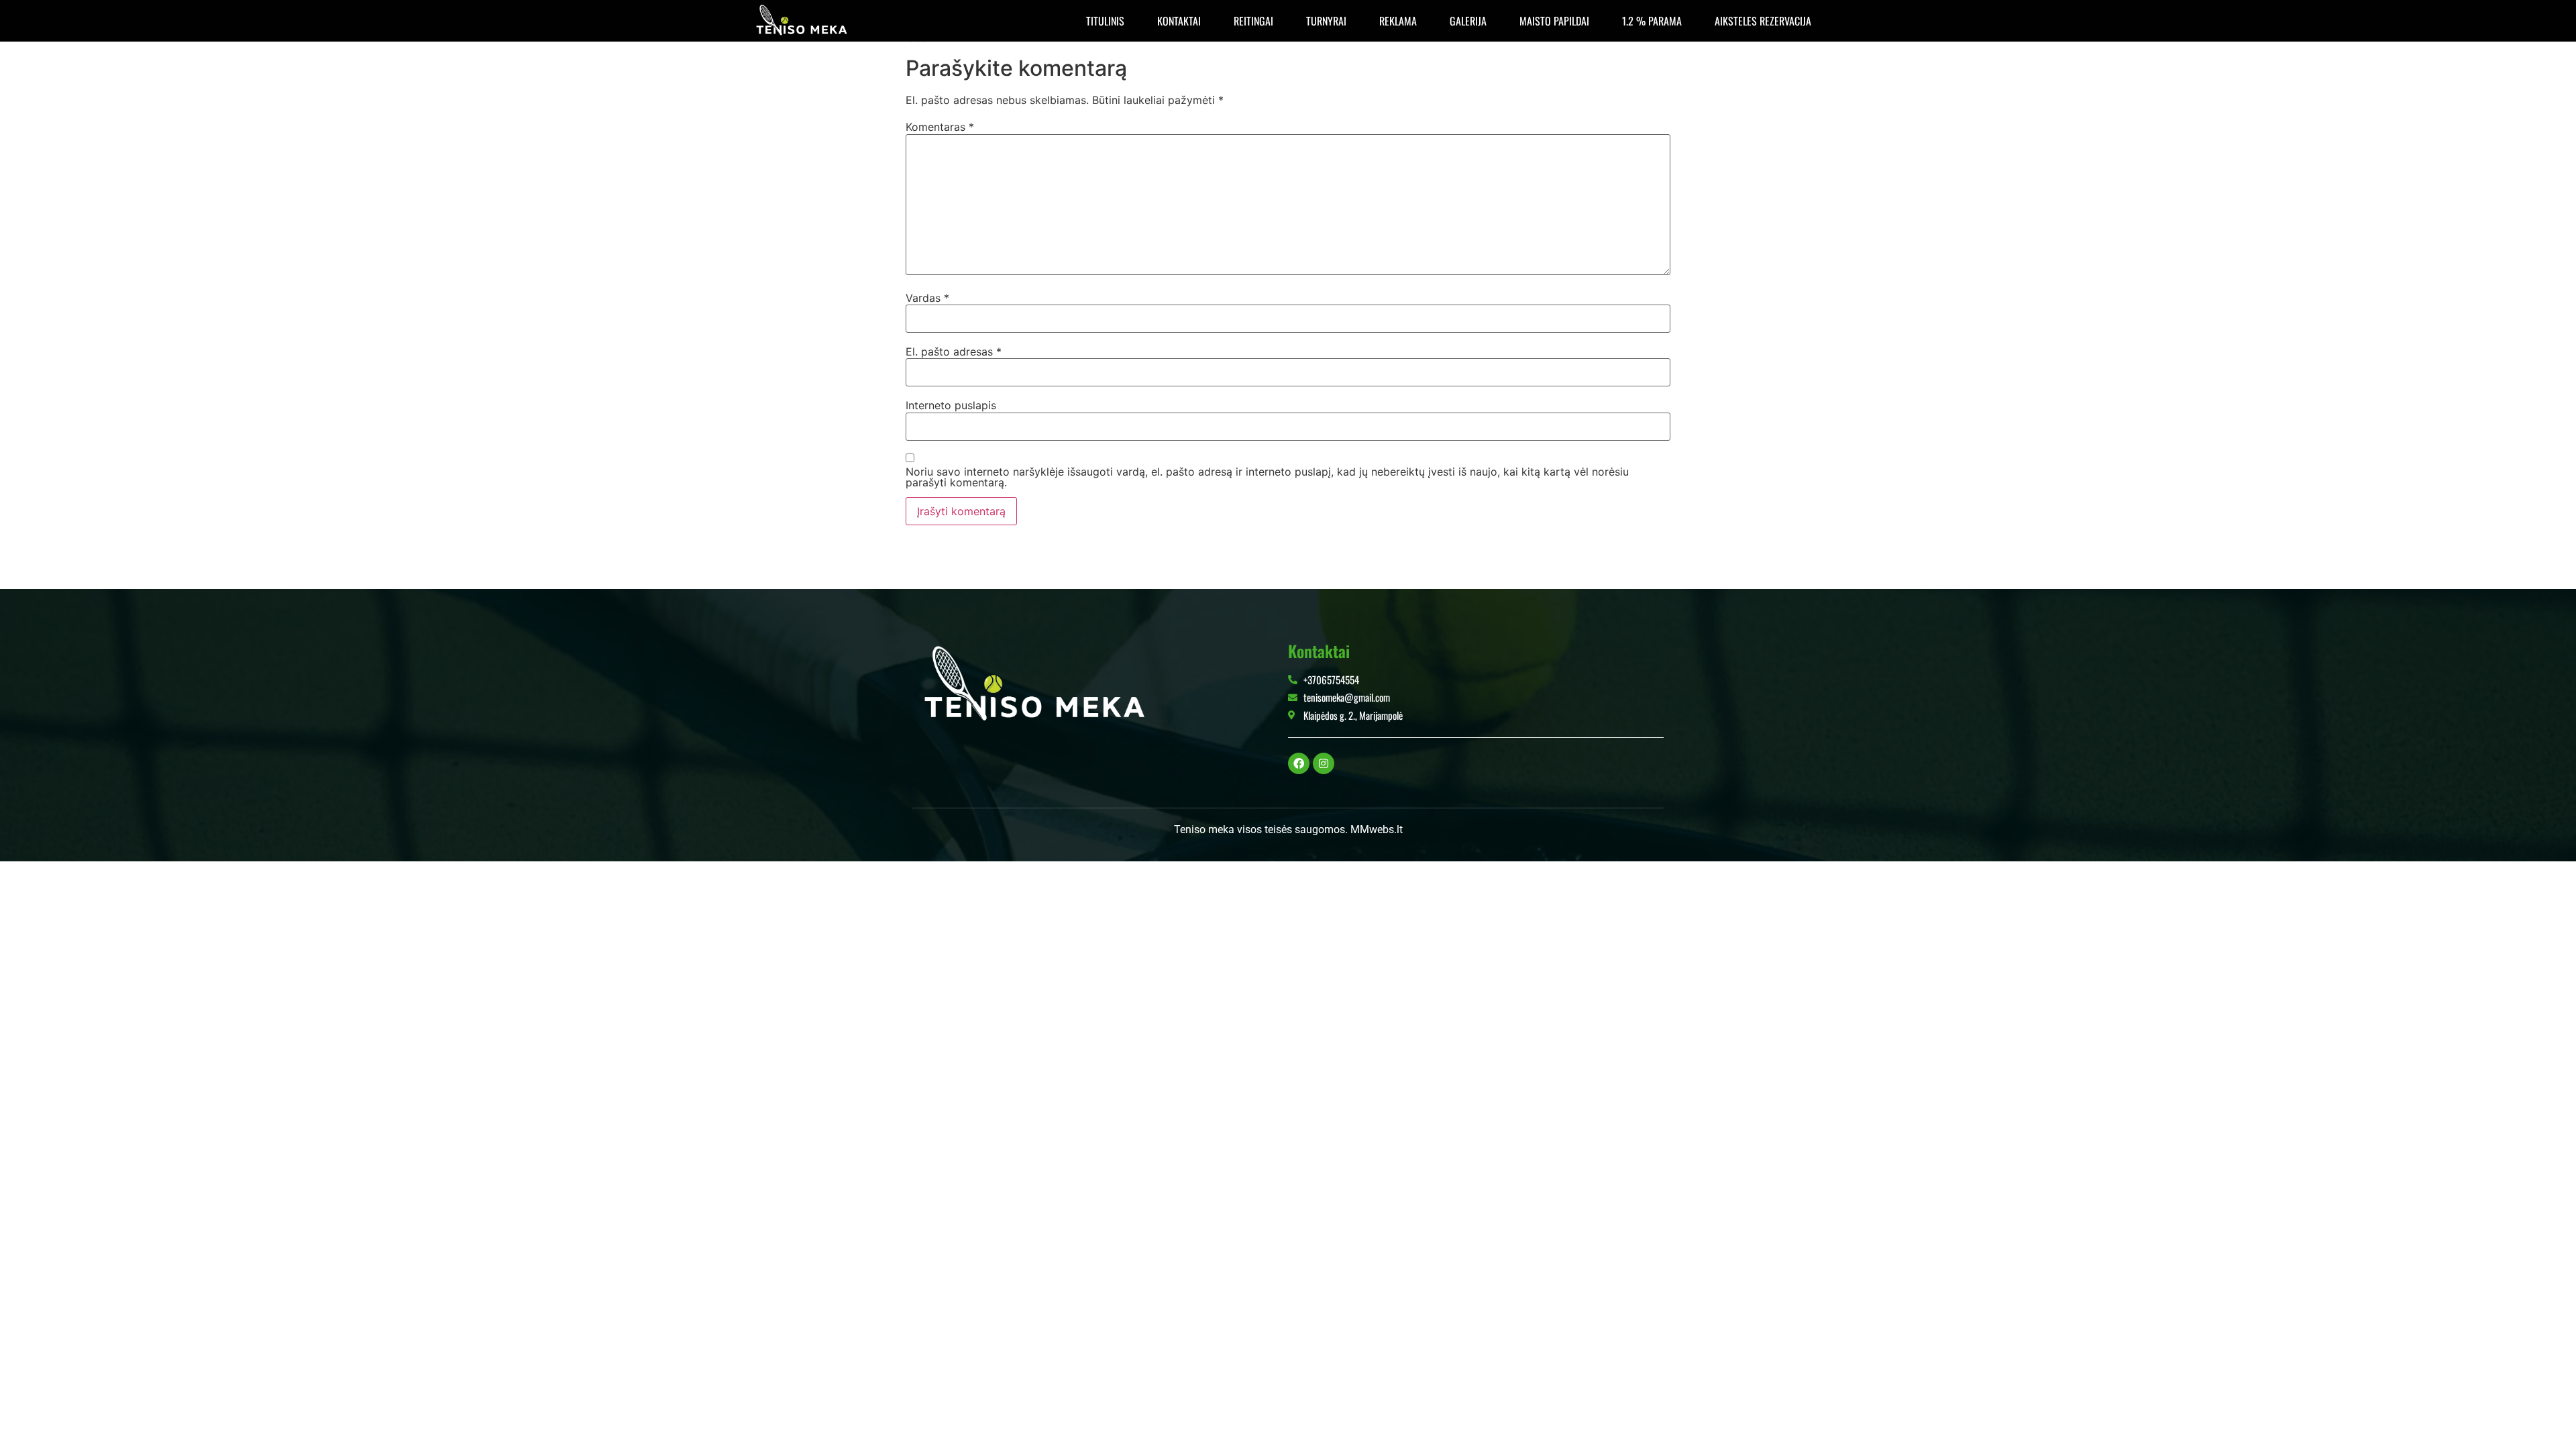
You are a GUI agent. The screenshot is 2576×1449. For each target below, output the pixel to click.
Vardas (927, 298)
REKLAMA (1398, 21)
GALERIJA (1468, 21)
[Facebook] (1299, 763)
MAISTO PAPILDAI (1554, 21)
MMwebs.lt (1377, 829)
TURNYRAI (1326, 21)
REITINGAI (1253, 21)
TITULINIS (1105, 21)
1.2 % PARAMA (1652, 21)
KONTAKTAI (1179, 21)
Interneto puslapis (951, 405)
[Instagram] (1324, 763)
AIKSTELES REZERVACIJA (1763, 21)
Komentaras (940, 127)
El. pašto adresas (954, 352)
